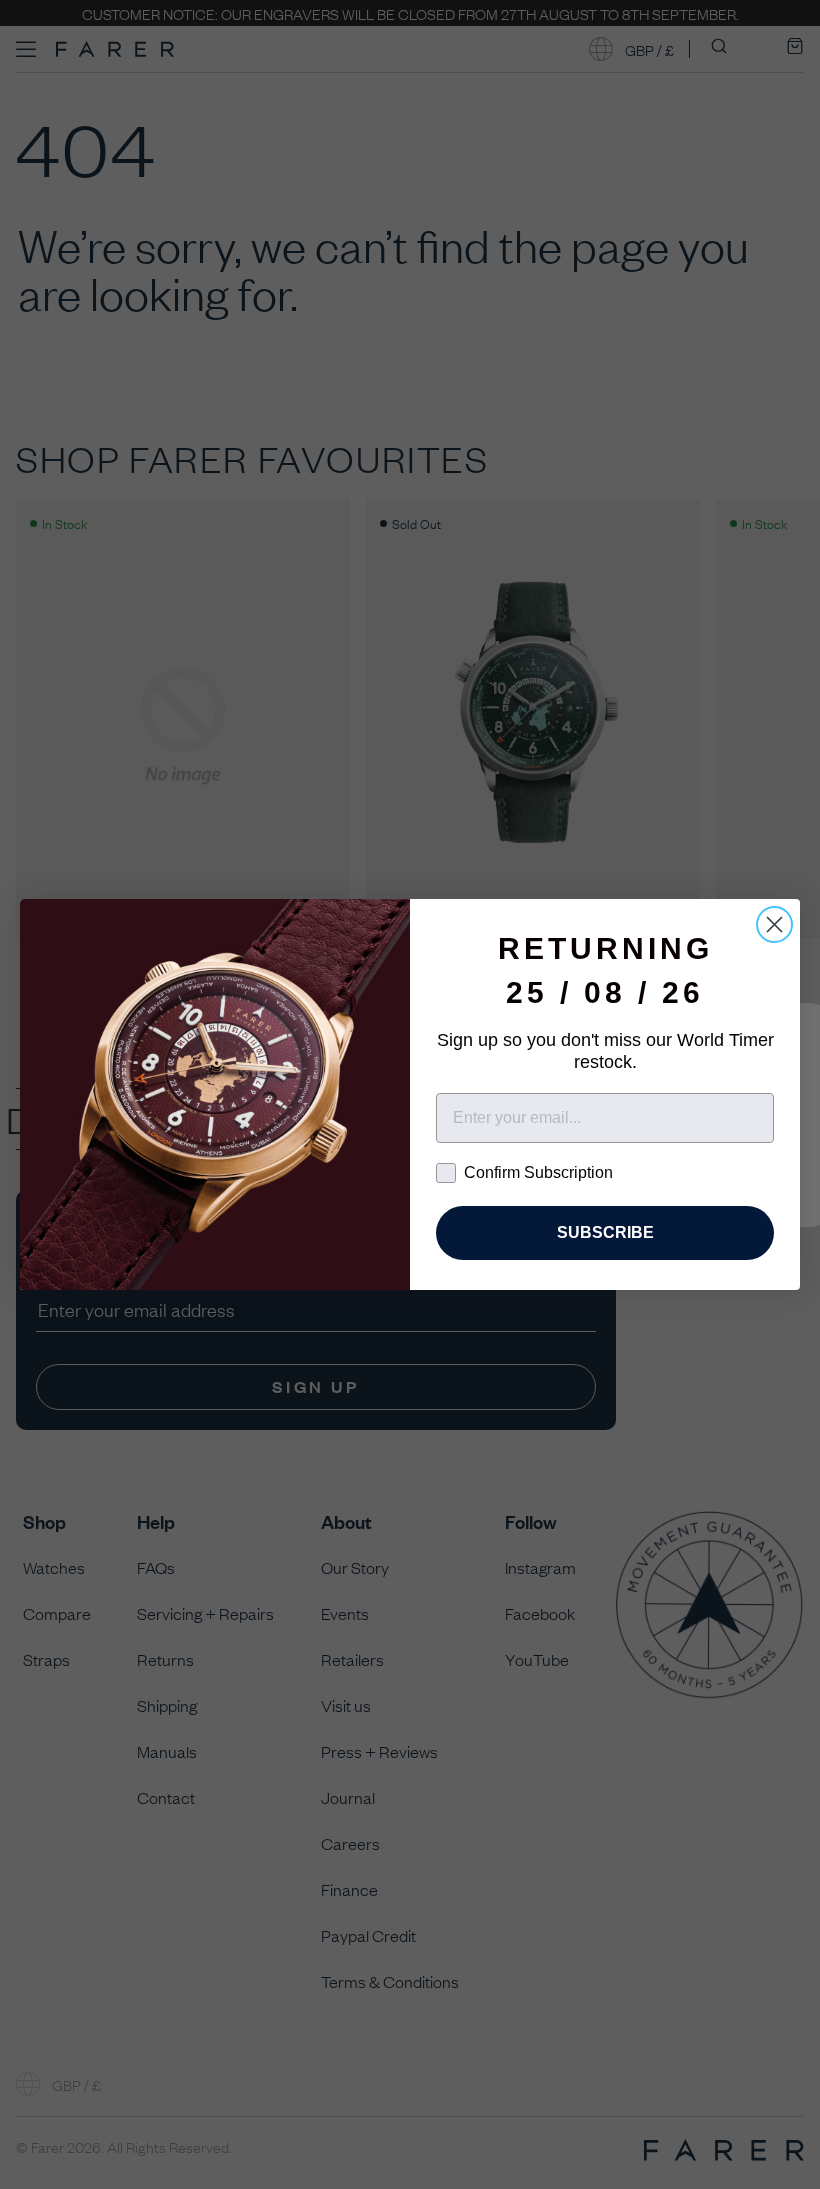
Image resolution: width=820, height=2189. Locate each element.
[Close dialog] (774, 924)
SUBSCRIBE (605, 1232)
